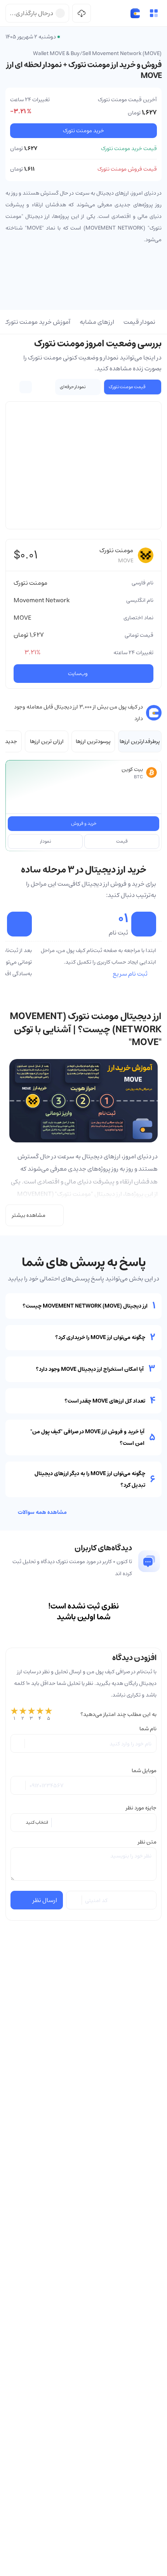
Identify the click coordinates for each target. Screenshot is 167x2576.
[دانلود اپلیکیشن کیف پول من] (82, 13)
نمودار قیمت (139, 322)
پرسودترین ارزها (93, 741)
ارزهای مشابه (97, 322)
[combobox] (83, 1823)
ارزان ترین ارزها (47, 741)
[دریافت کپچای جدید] (75, 1900)
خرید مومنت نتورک (83, 131)
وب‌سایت (78, 674)
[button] (154, 13)
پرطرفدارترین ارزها (140, 741)
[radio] (14, 1714)
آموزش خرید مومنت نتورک (37, 322)
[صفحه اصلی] (135, 13)
